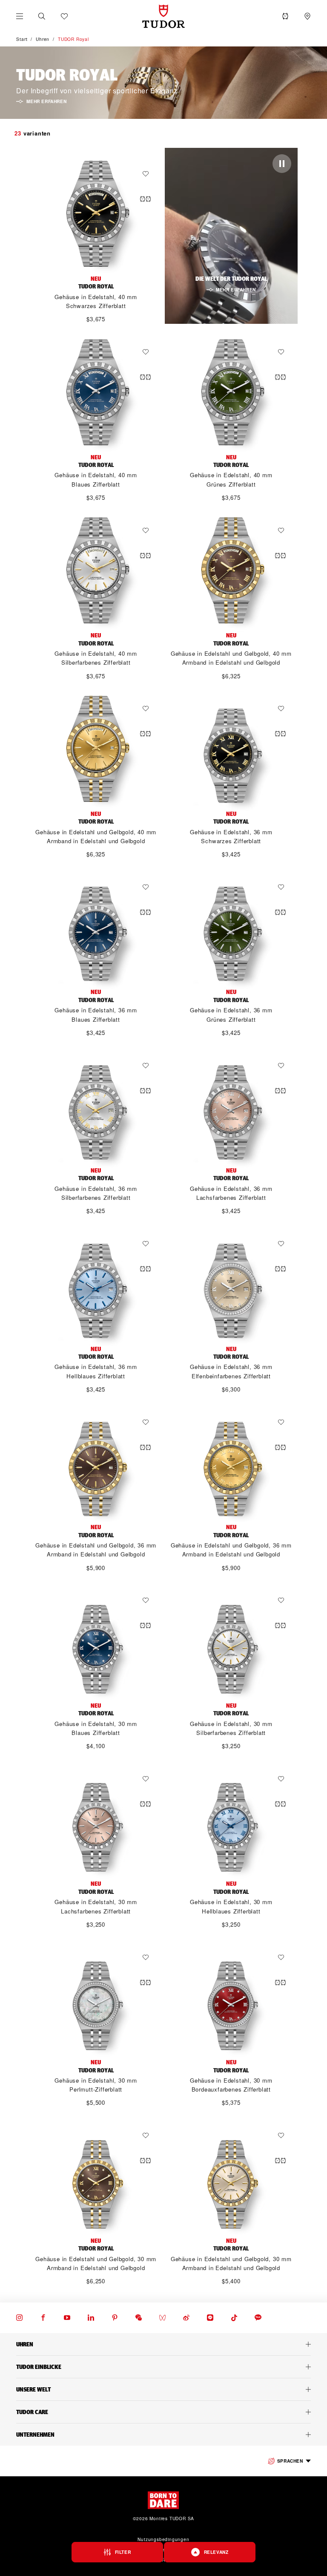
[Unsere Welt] (163, 2389)
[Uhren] (163, 2344)
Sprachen (290, 2461)
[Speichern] (148, 174)
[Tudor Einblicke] (163, 2367)
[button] (42, 16)
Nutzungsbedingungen (163, 2539)
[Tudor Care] (163, 2412)
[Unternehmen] (163, 2435)
